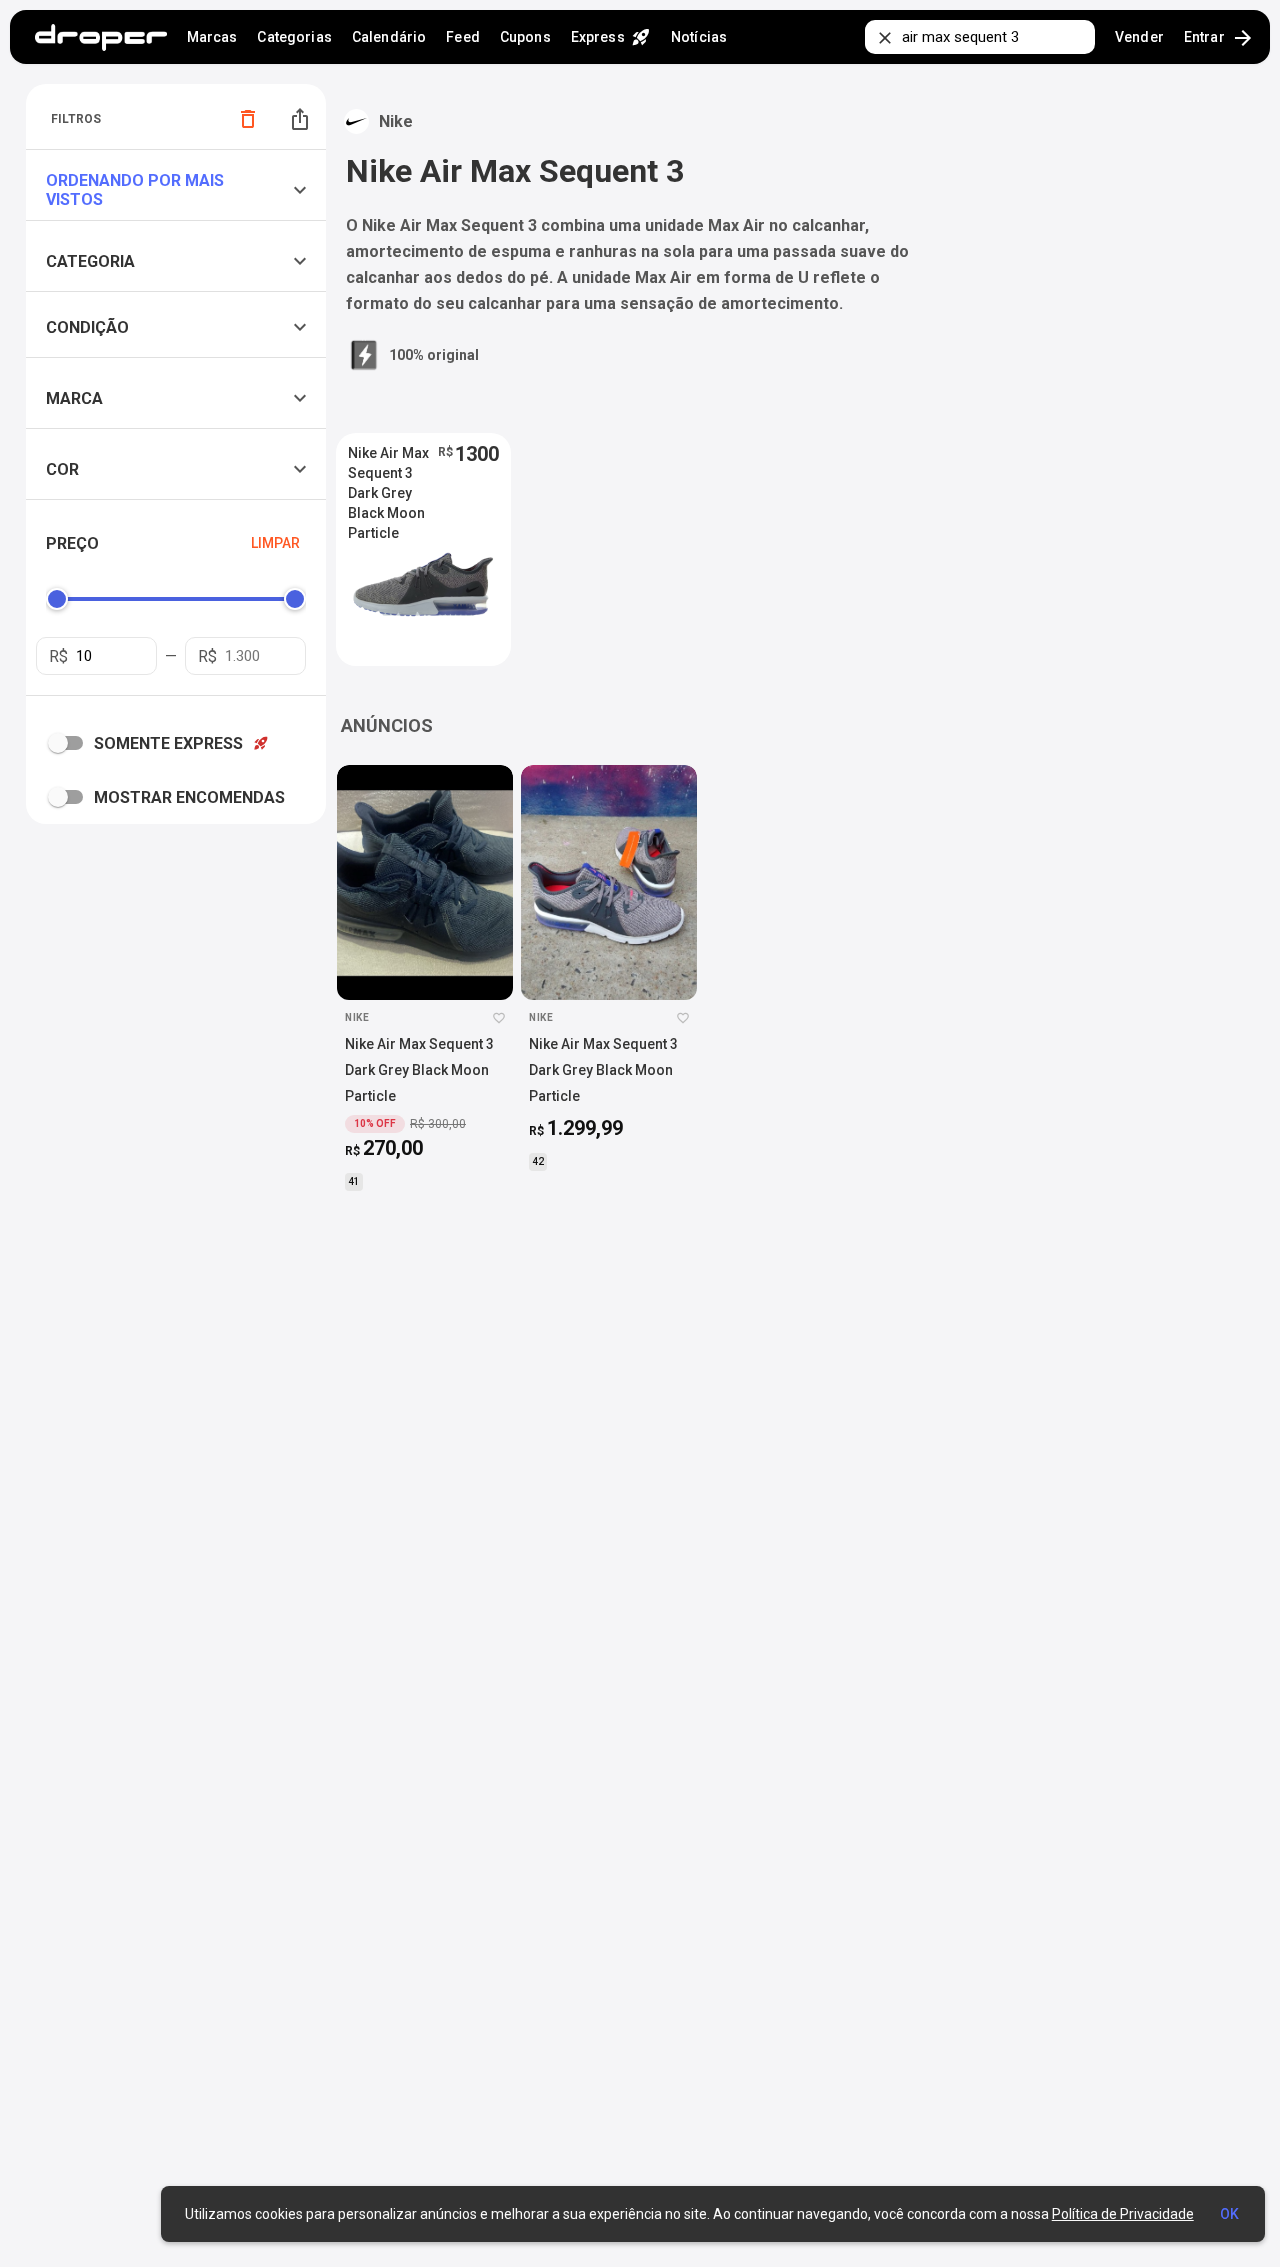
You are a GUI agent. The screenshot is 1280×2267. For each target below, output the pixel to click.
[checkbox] (70, 743)
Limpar (276, 543)
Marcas (212, 37)
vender (1139, 37)
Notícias (699, 37)
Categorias (294, 37)
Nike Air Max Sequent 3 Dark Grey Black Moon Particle (388, 474)
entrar (1219, 38)
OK (1229, 2214)
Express (611, 37)
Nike (396, 121)
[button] (181, 190)
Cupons (525, 37)
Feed (463, 37)
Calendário (389, 37)
